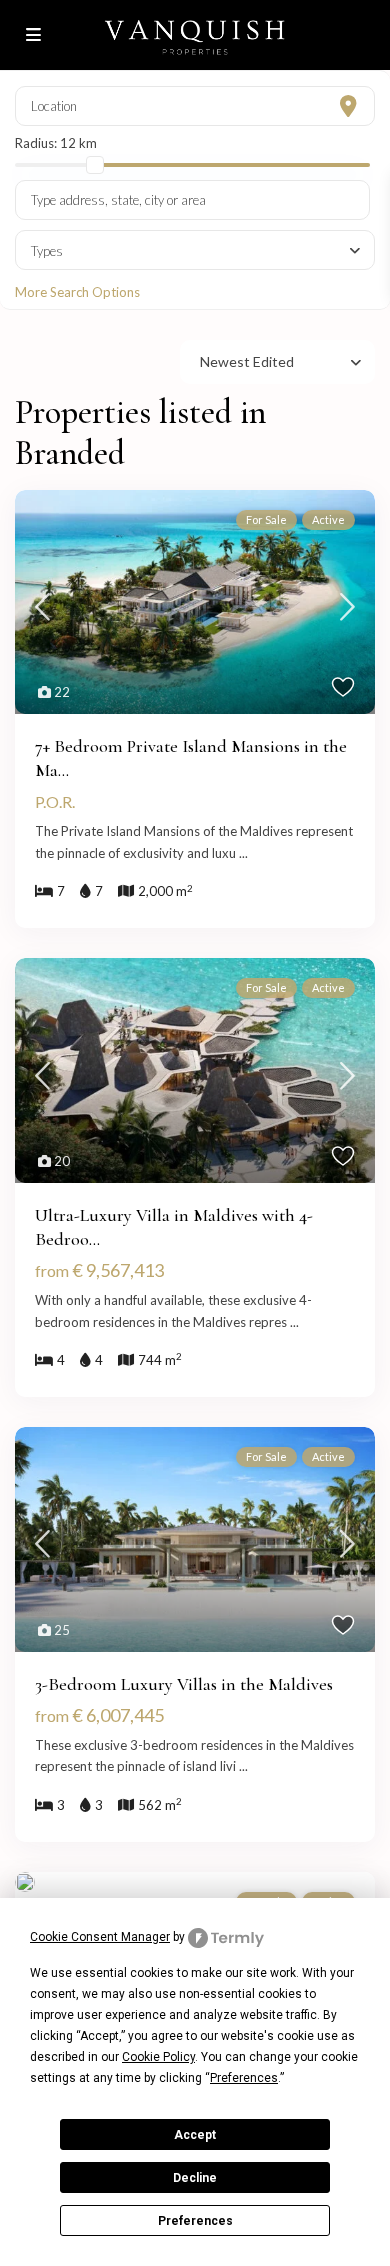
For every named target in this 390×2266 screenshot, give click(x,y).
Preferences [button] (244, 2078)
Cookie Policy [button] (158, 2057)
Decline (195, 2178)
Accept (195, 2135)
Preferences (195, 2221)
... (243, 853)
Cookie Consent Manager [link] (100, 1937)
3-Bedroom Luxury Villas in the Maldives (184, 1684)
